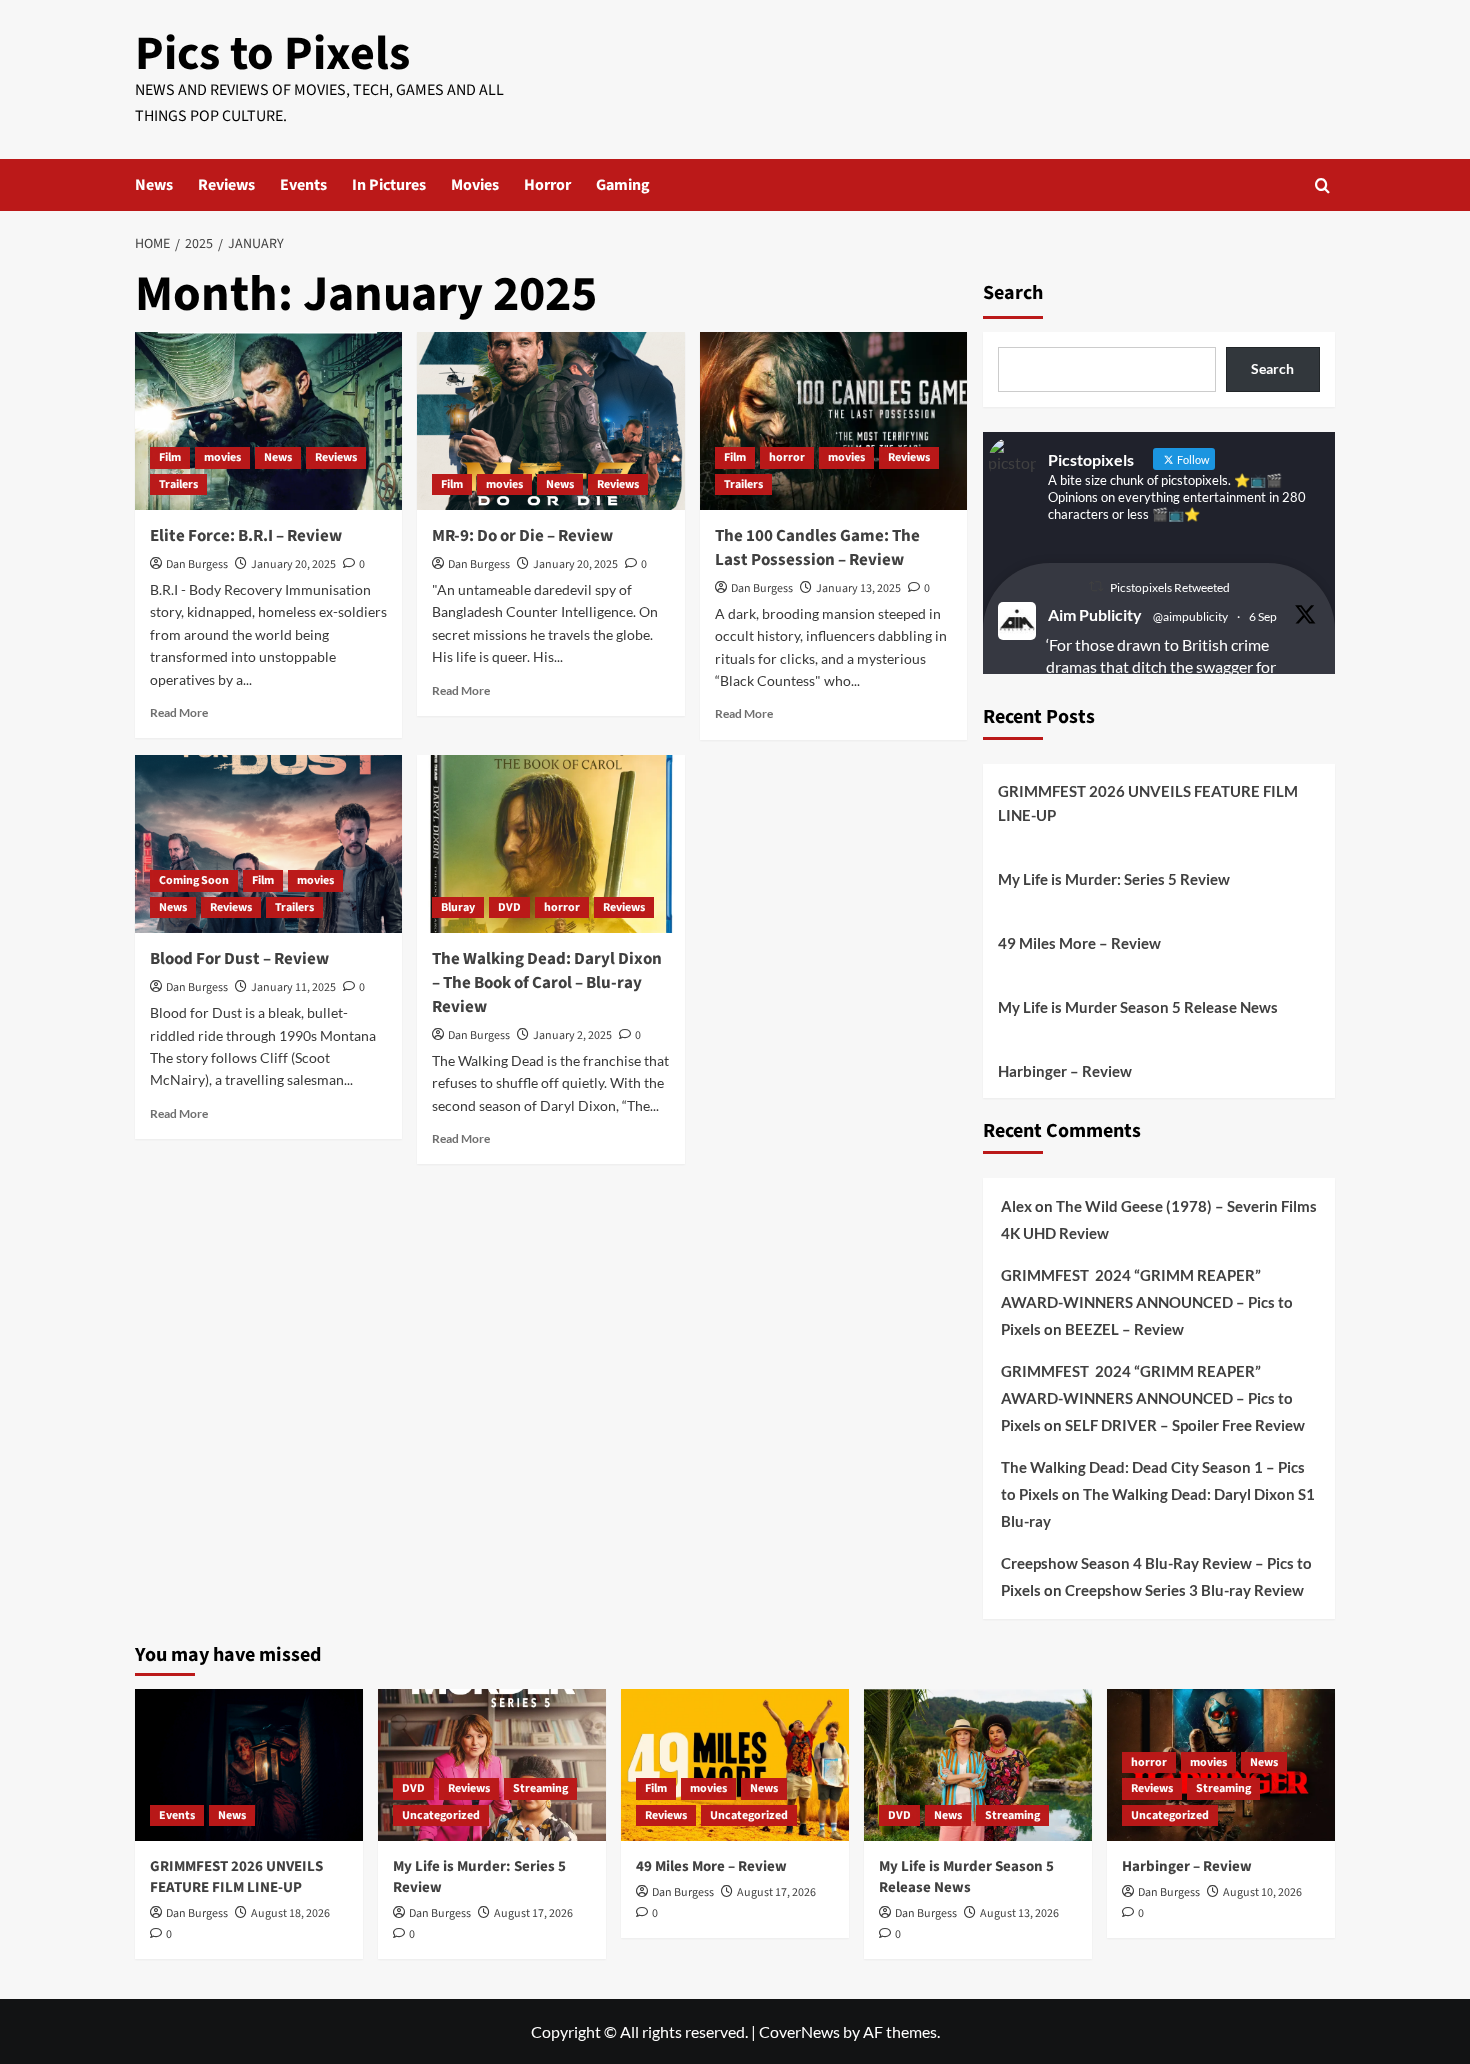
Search (1013, 293)
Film (170, 457)
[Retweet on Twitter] (1096, 586)
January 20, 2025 (293, 564)
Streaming (540, 1788)
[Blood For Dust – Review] (268, 844)
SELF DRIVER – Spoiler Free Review (1185, 1425)
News (154, 185)
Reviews (226, 185)
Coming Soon (194, 880)
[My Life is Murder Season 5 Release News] (978, 1765)
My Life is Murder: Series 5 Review (1114, 879)
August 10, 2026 (1262, 1892)
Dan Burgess (197, 564)
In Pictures (389, 185)
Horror (547, 185)
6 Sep (1263, 616)
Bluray (458, 907)
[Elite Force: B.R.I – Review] (268, 421)
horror (787, 457)
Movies (475, 185)
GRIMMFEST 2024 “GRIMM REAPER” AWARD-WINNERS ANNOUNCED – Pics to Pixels (1147, 1302)
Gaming (623, 185)
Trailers (178, 484)
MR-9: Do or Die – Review (522, 536)
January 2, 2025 (572, 1035)
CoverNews (799, 2031)
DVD (509, 907)
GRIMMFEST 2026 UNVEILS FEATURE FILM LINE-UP (1148, 803)
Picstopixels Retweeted (1170, 587)
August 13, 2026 (1019, 1913)
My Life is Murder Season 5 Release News (1138, 1007)
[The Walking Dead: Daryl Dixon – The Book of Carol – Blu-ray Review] (550, 844)
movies (222, 457)
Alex (1016, 1206)
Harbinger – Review (1065, 1071)
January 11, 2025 (293, 987)
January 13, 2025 (858, 588)
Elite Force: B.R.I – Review (246, 536)
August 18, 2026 (290, 1913)
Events (303, 185)
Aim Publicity (1095, 614)
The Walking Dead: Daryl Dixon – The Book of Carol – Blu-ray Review (547, 983)
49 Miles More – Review (1079, 943)
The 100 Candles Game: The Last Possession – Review (817, 548)
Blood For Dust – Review (239, 959)
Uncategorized (441, 1815)
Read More (179, 712)
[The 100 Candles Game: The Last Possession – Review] (833, 421)
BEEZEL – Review (1124, 1329)
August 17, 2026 (533, 1913)
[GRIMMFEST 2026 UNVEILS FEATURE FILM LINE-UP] (249, 1765)
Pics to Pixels (272, 54)
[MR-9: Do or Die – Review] (550, 421)
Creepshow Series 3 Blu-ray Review (1184, 1590)
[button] (1322, 185)
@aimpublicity (1190, 616)
